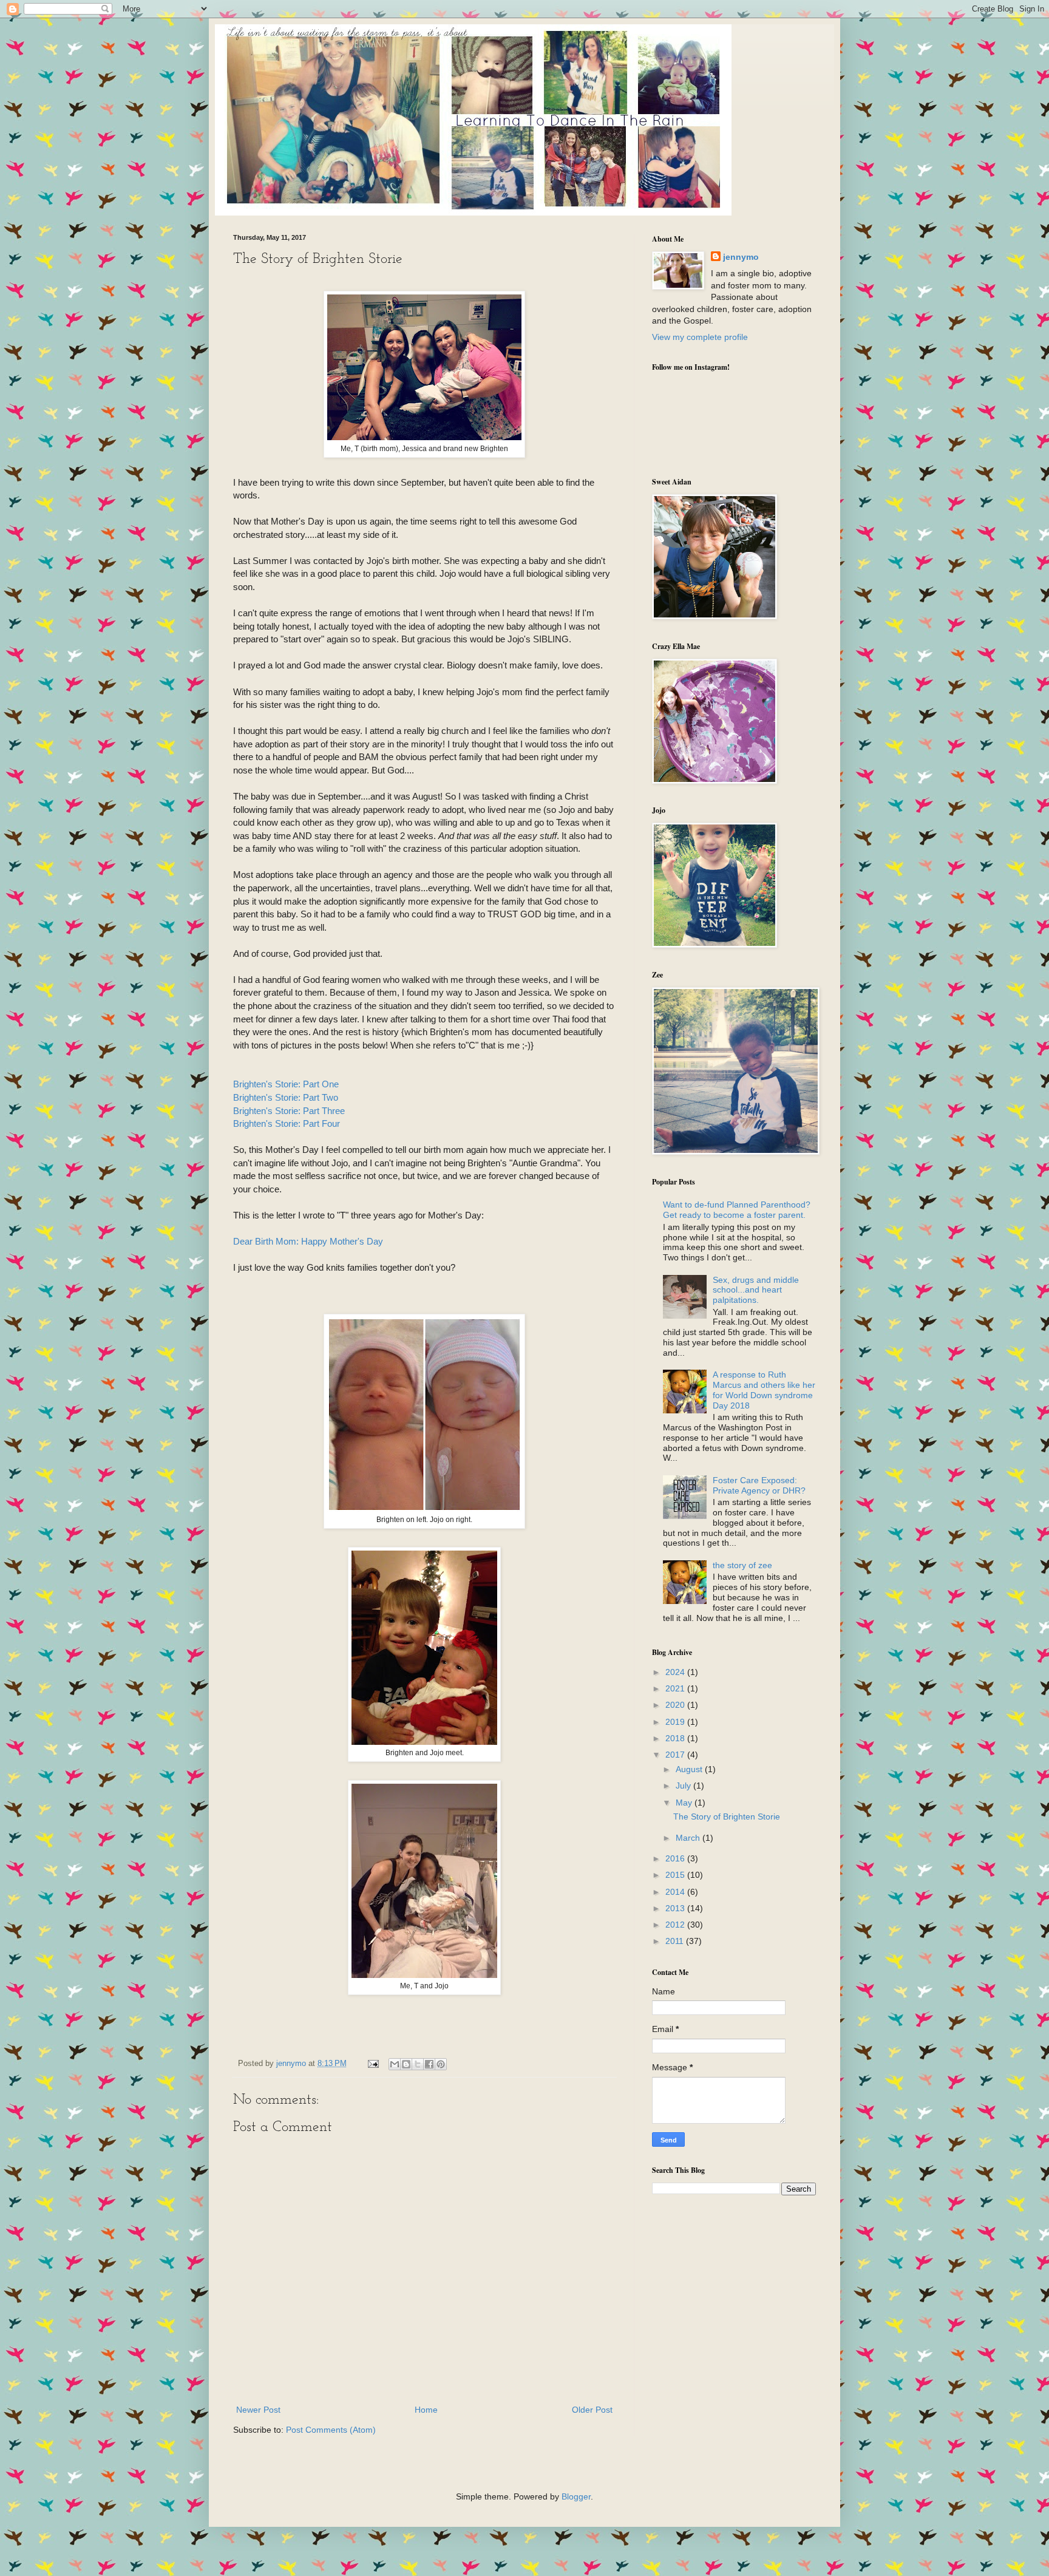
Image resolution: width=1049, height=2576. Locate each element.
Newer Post (258, 2410)
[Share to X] (418, 2064)
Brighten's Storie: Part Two (286, 1097)
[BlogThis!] (406, 2064)
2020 (676, 1705)
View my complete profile (700, 337)
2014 (676, 1892)
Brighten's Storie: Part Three (289, 1111)
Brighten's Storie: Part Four (287, 1123)
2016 (676, 1858)
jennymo (741, 257)
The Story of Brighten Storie (727, 1816)
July (684, 1786)
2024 (676, 1672)
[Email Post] (373, 2064)
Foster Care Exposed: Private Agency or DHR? (759, 1485)
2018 (676, 1738)
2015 (676, 1875)
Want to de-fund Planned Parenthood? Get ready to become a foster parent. (737, 1210)
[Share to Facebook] (429, 2064)
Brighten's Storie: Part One (286, 1084)
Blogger (576, 2496)
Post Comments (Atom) (331, 2430)
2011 (676, 1941)
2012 (676, 1925)
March (689, 1838)
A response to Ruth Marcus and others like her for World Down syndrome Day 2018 (764, 1390)
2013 (676, 1908)
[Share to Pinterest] (441, 2064)
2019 (676, 1722)
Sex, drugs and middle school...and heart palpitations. (756, 1290)
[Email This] (395, 2064)
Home (426, 2410)
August (690, 1769)
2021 (676, 1688)
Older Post (592, 2410)
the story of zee (742, 1565)
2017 (676, 1755)
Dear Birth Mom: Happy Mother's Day (308, 1241)
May (685, 1803)
